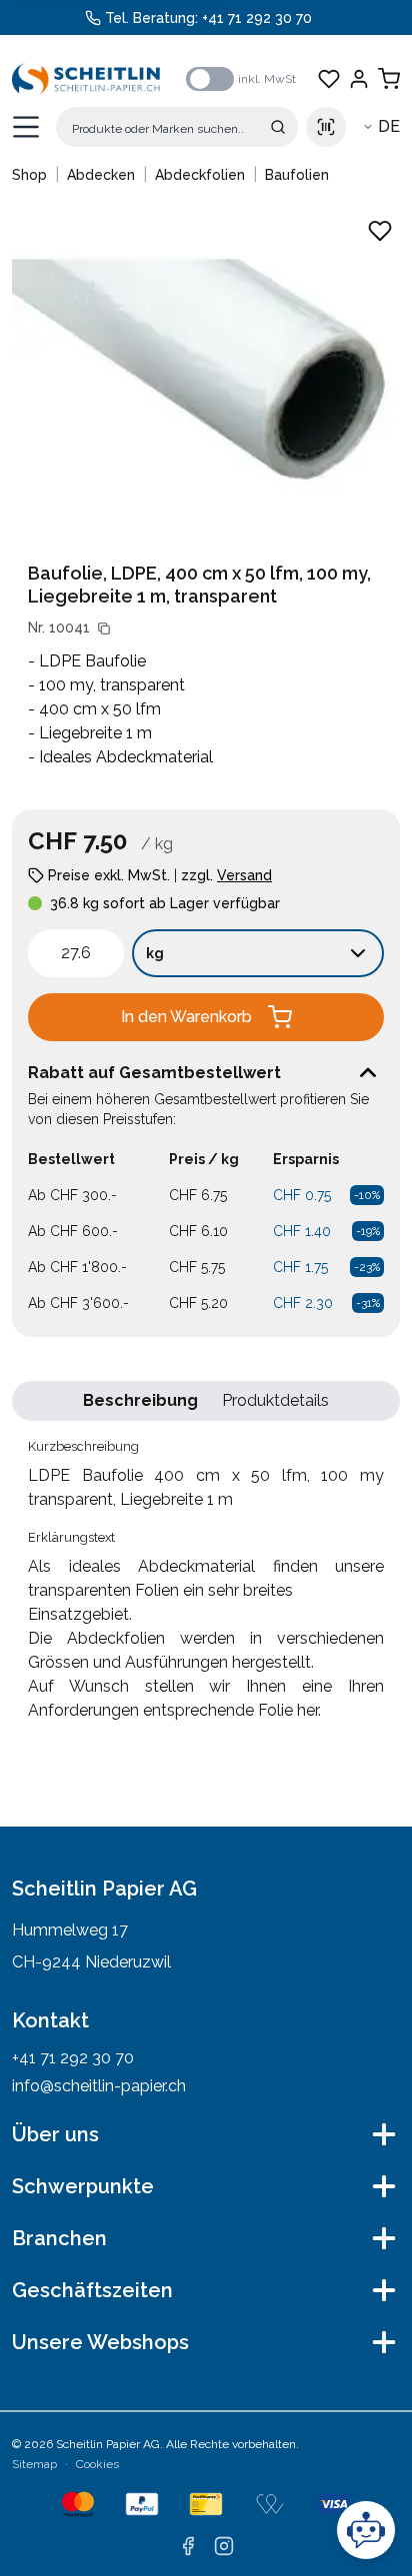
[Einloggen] (359, 79)
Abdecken (101, 175)
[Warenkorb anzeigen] (389, 79)
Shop (29, 175)
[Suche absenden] (278, 127)
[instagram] (224, 2546)
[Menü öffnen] (26, 127)
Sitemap (34, 2464)
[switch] (210, 79)
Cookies (97, 2464)
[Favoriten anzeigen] (329, 79)
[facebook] (188, 2546)
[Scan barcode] (326, 127)
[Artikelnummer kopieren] (104, 629)
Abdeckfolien (200, 175)
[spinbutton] (76, 953)
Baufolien (297, 175)
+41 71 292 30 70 (257, 18)
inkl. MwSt (267, 79)
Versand (244, 875)
